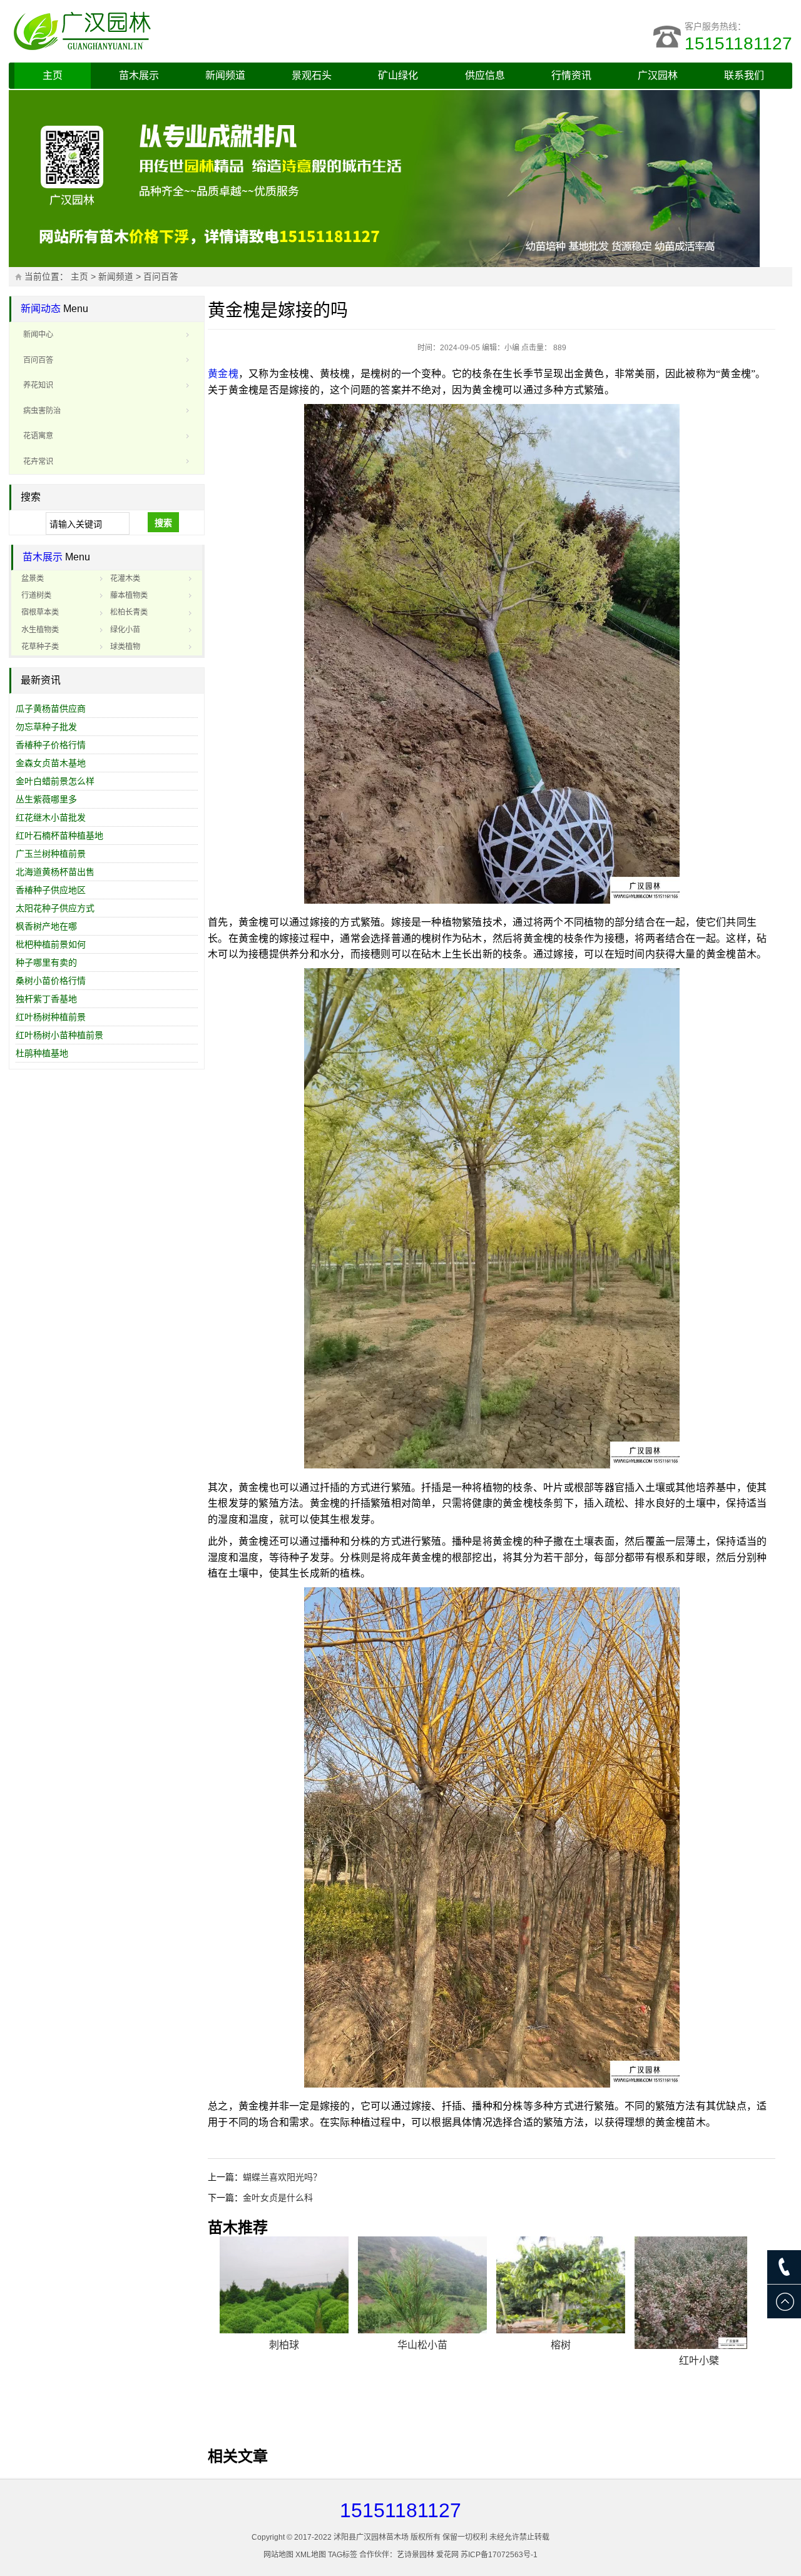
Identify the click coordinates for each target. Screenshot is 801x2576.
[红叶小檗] (699, 2293)
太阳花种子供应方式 (55, 908)
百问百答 (161, 277)
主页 (53, 75)
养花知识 (38, 385)
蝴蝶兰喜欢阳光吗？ (282, 2177)
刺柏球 (284, 2345)
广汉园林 (658, 75)
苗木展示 (139, 75)
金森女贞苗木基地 (51, 763)
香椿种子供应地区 (51, 890)
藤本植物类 (129, 595)
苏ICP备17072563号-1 (499, 2555)
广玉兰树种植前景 (51, 854)
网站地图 (278, 2555)
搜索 (163, 523)
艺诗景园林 (416, 2555)
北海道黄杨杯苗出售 (55, 872)
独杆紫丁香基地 (46, 999)
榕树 (561, 2345)
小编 (512, 348)
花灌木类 (125, 578)
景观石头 (312, 75)
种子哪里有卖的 (46, 962)
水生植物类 (40, 630)
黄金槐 (223, 374)
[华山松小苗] (422, 2285)
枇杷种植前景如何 (51, 944)
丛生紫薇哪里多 (46, 799)
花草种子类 (40, 647)
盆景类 (33, 578)
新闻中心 (38, 335)
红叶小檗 (699, 2361)
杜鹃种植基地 (42, 1053)
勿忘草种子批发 (46, 727)
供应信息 (485, 75)
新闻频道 (225, 75)
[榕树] (561, 2285)
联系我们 (744, 75)
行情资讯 (571, 75)
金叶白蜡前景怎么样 (55, 781)
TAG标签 (343, 2555)
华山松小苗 (422, 2345)
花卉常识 (38, 462)
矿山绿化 (398, 75)
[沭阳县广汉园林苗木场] (165, 31)
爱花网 (447, 2555)
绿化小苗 (125, 630)
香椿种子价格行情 (51, 745)
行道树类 (36, 595)
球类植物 (125, 647)
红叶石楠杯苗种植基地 (59, 836)
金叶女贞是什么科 (278, 2198)
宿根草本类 (40, 612)
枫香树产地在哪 (46, 926)
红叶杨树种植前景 (51, 1017)
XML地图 (311, 2555)
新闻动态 (41, 309)
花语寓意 (38, 436)
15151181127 (738, 43)
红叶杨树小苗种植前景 (59, 1035)
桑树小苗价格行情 (51, 981)
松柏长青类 (129, 612)
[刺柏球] (284, 2285)
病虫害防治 (42, 411)
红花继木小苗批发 (51, 817)
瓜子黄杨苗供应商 (51, 709)
